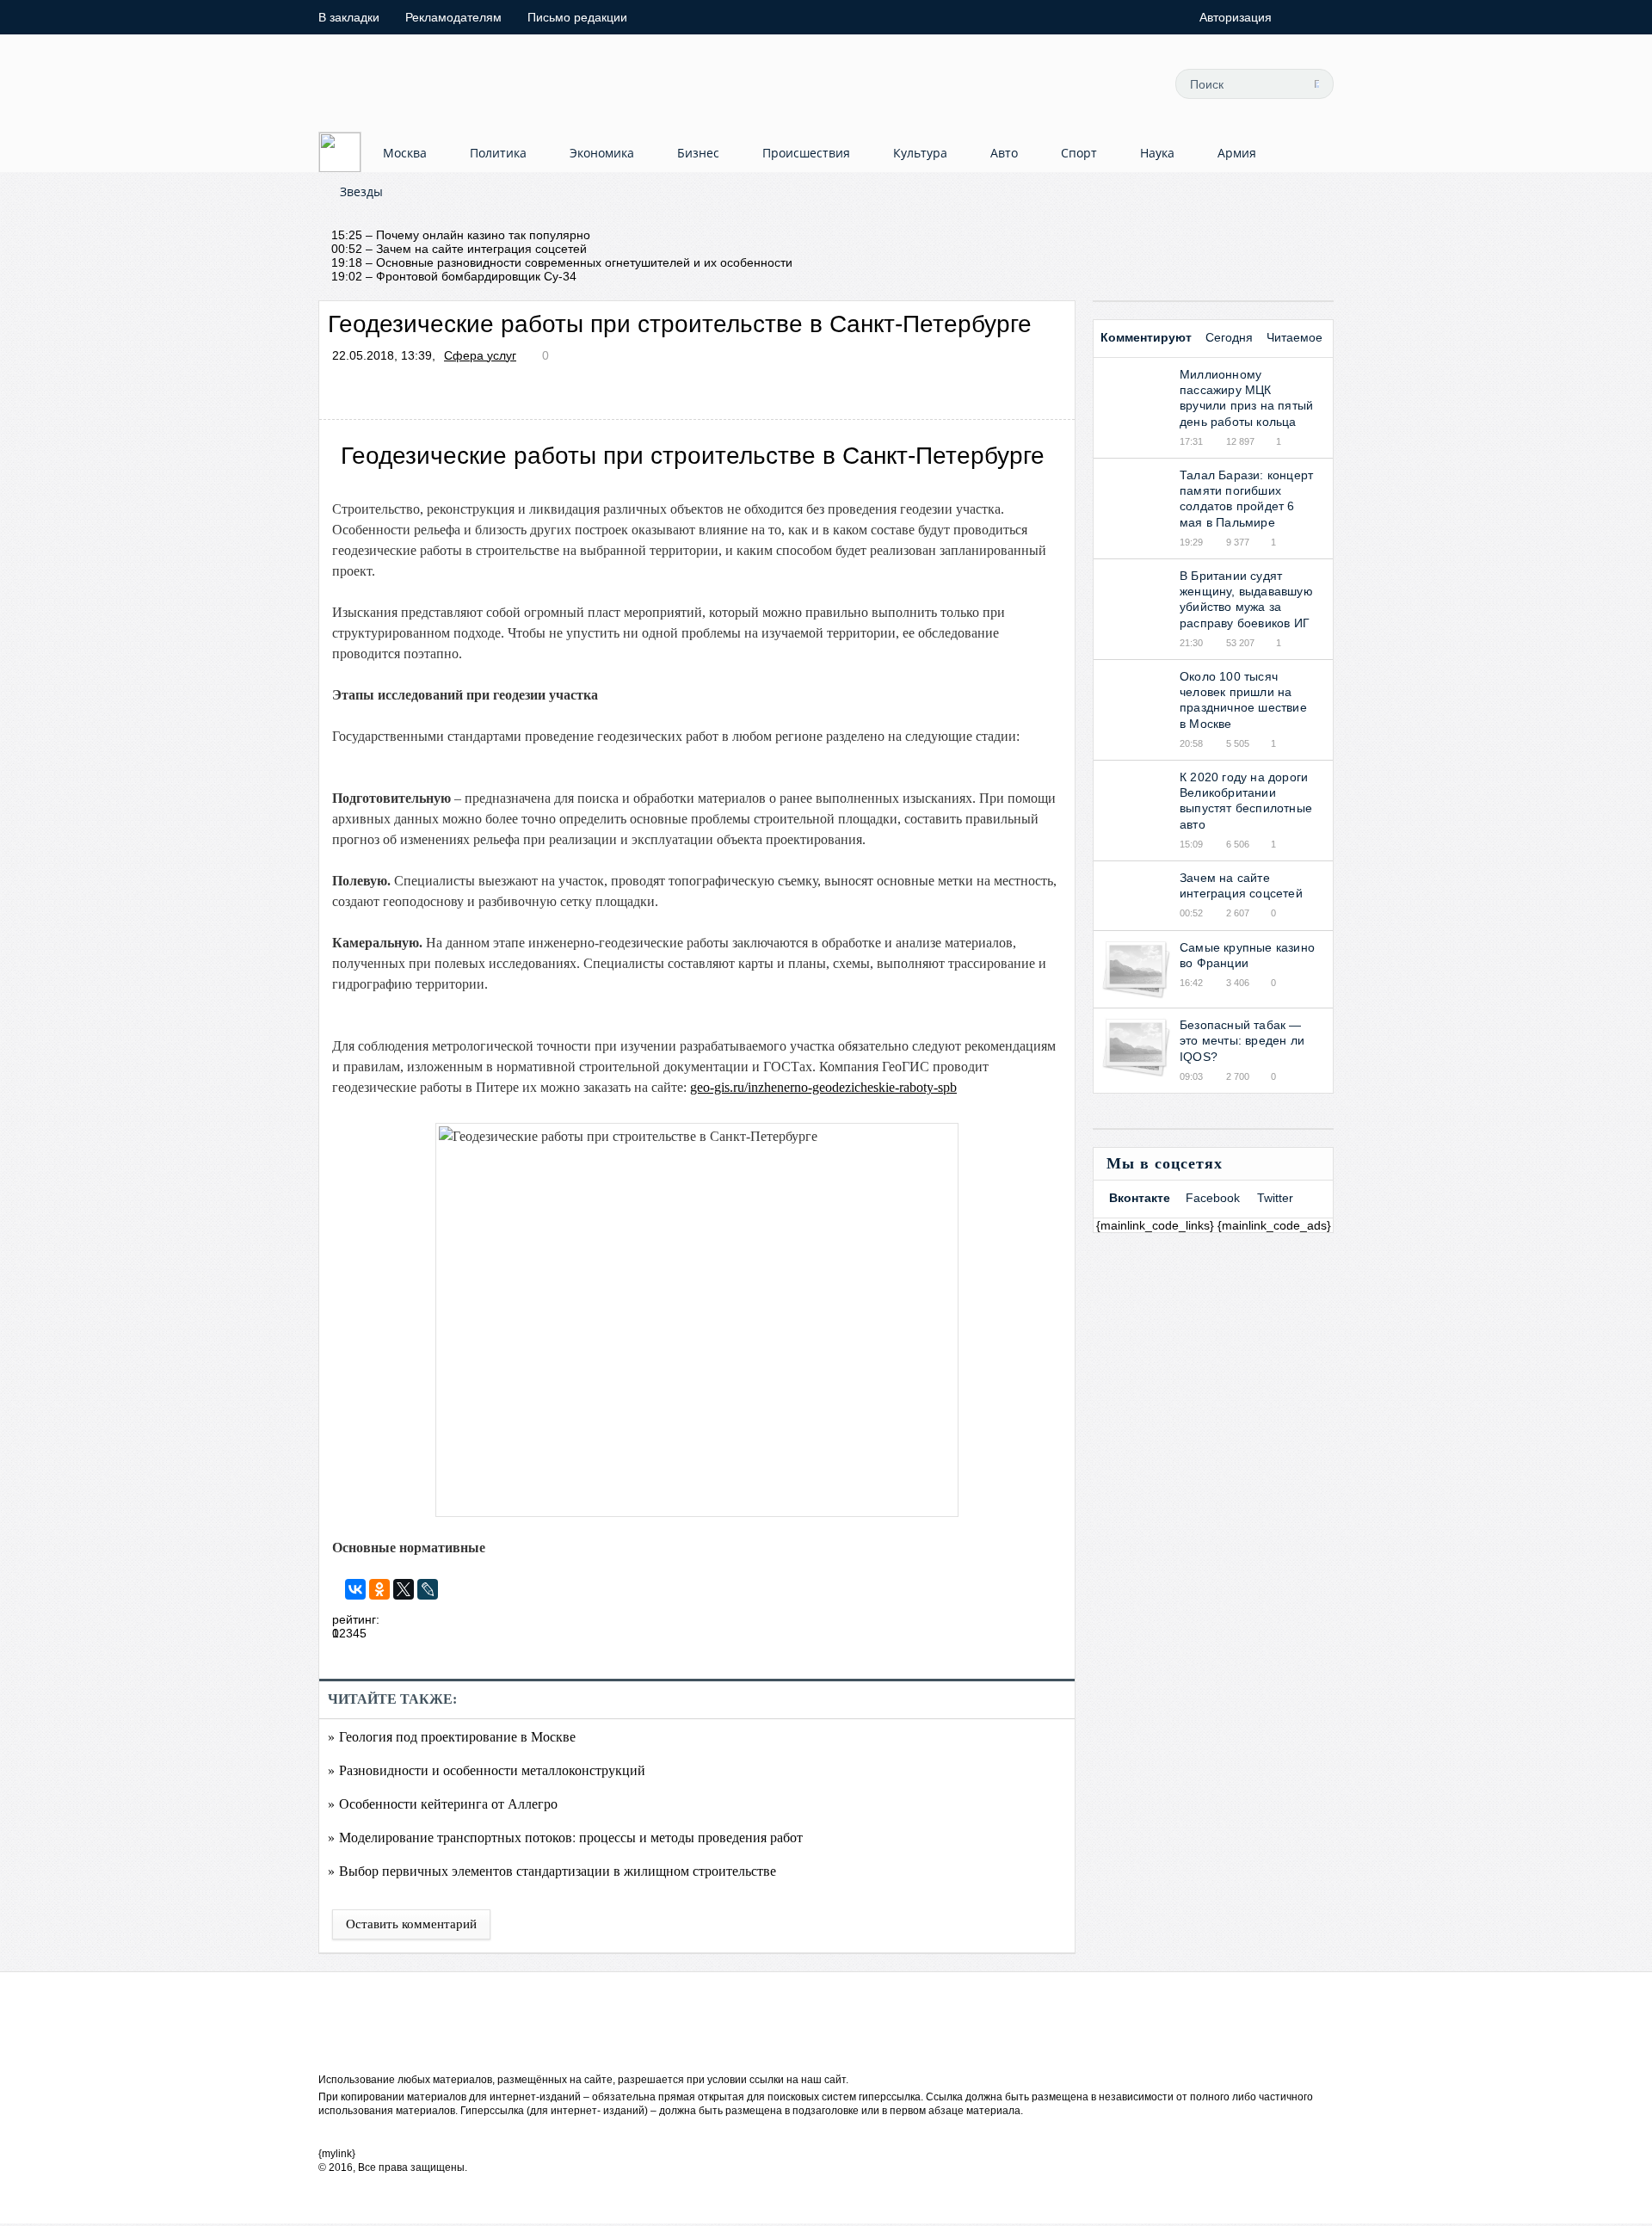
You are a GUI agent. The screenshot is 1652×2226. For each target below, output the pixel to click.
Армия (1237, 153)
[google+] (1128, 83)
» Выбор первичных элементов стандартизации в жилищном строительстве (552, 1870)
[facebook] (1051, 83)
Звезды (361, 191)
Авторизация (1236, 17)
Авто (1004, 153)
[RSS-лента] (1012, 83)
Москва (405, 153)
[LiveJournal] (428, 1589)
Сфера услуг (480, 355)
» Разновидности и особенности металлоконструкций (487, 1770)
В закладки (349, 17)
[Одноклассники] (379, 1589)
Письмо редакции (577, 17)
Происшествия (806, 153)
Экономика (602, 153)
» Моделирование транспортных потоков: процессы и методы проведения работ (565, 1837)
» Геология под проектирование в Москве (452, 1736)
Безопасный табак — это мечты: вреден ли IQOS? (1242, 1040)
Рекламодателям (453, 17)
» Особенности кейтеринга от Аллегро (443, 1803)
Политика (498, 153)
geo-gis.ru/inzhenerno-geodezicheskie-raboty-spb (823, 1087)
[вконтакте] (1089, 83)
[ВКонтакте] (355, 1589)
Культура (920, 153)
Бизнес (698, 153)
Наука (1157, 153)
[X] (404, 1589)
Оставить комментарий (411, 1924)
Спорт (1079, 153)
